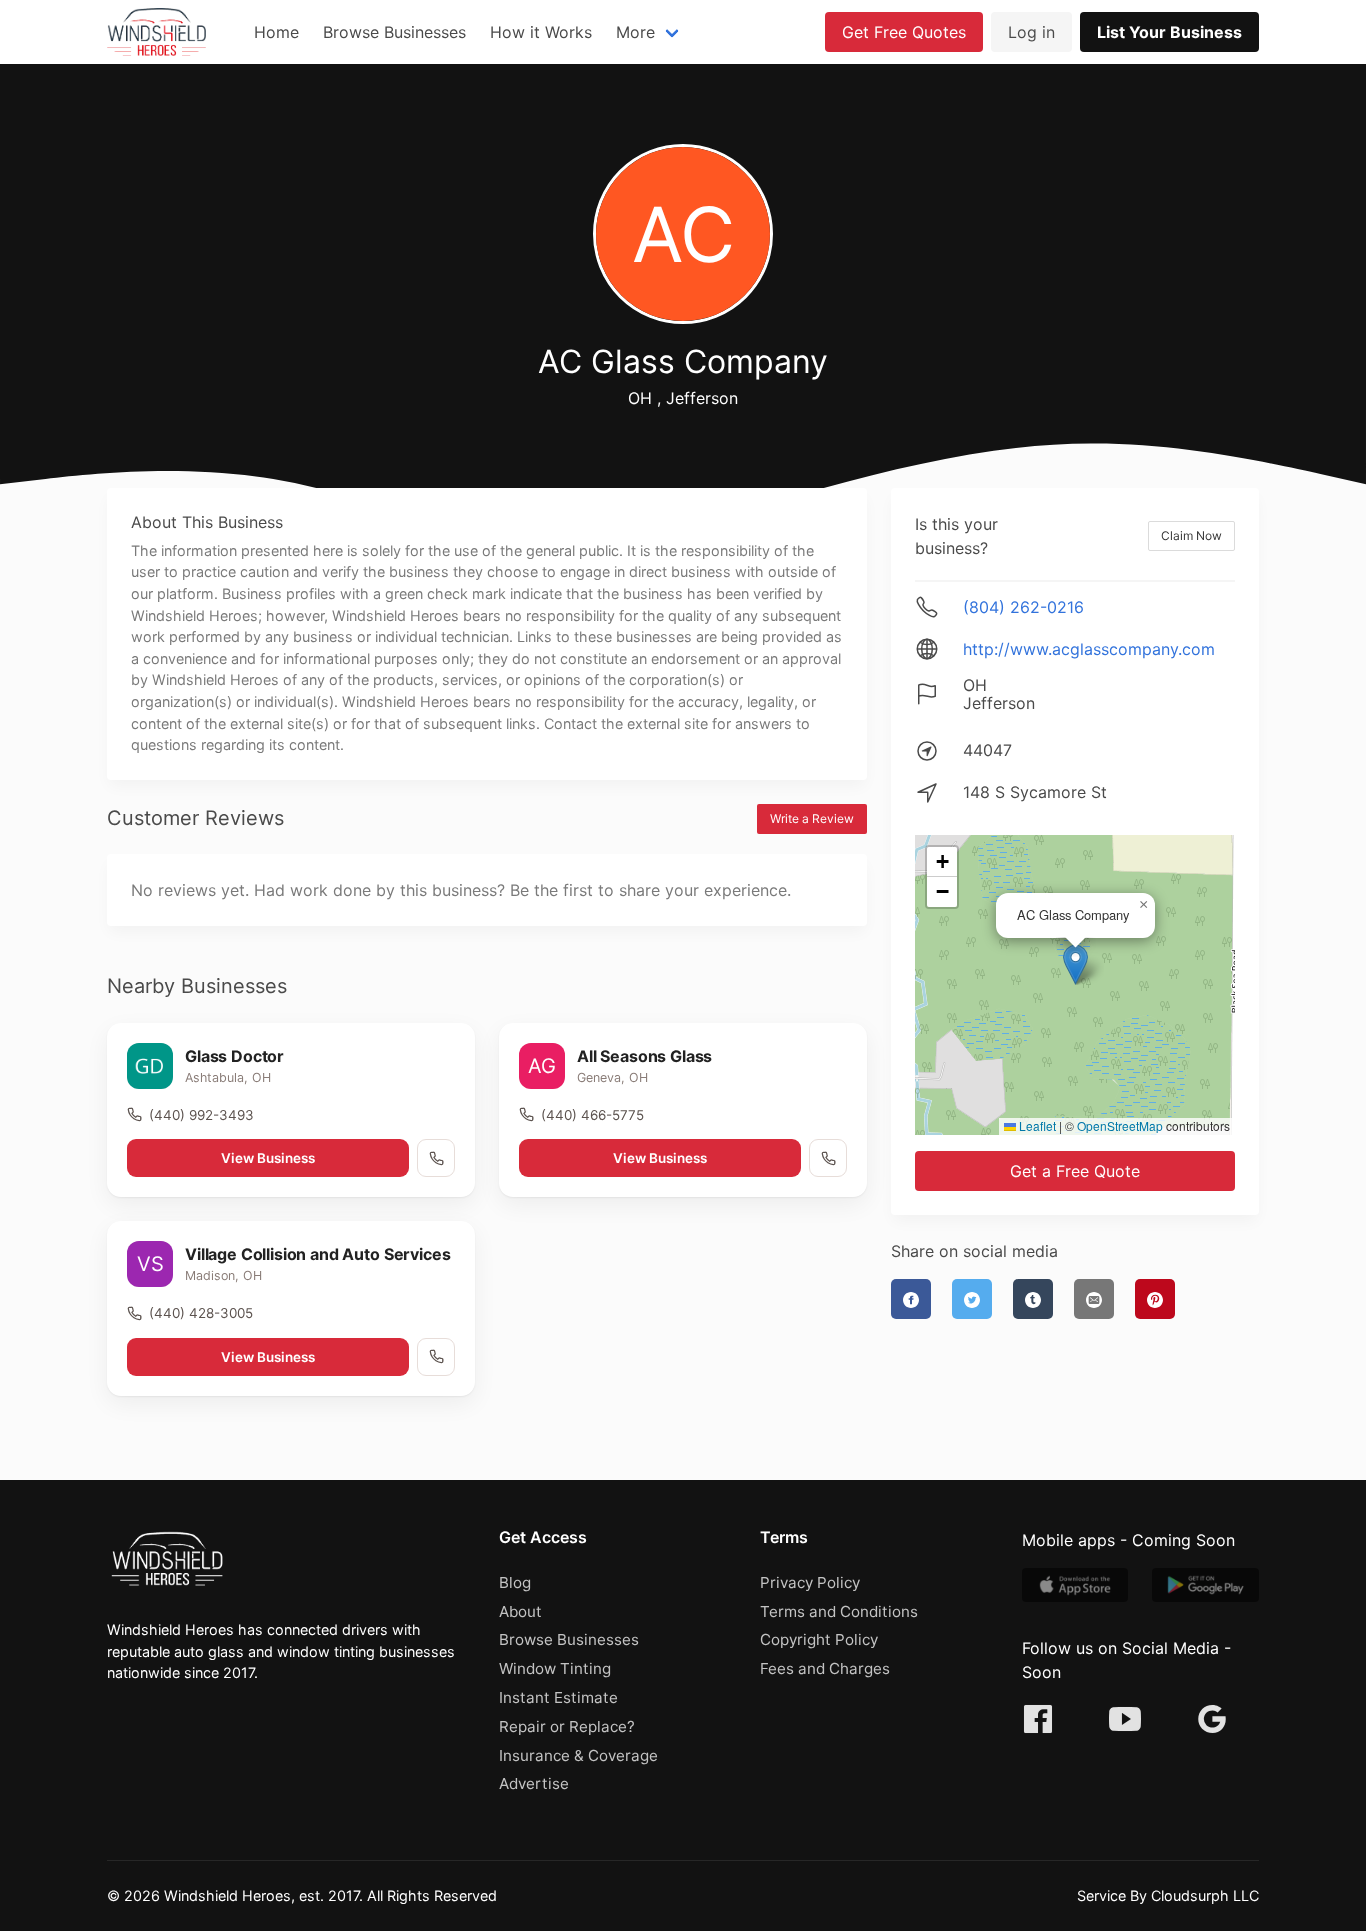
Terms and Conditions (839, 1611)
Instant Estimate (558, 1697)
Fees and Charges (825, 1668)
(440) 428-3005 (201, 1313)
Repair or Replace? (567, 1726)
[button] (1075, 964)
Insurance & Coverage (578, 1755)
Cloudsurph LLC (1205, 1895)
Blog (515, 1582)
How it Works (541, 32)
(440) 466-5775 (592, 1115)
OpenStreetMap (1120, 1125)
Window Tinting (555, 1668)
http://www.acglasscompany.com (1089, 649)
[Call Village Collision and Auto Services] (436, 1357)
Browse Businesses (394, 32)
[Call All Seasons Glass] (828, 1158)
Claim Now (1191, 535)
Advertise (534, 1783)
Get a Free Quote (1075, 1171)
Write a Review (812, 818)
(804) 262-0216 (1023, 607)
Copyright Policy (819, 1639)
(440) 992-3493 (201, 1115)
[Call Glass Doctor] (436, 1158)
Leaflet (1036, 1125)
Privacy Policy (810, 1582)
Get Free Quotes (904, 32)
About (520, 1611)
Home (276, 32)
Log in (1031, 32)
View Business (268, 1158)
